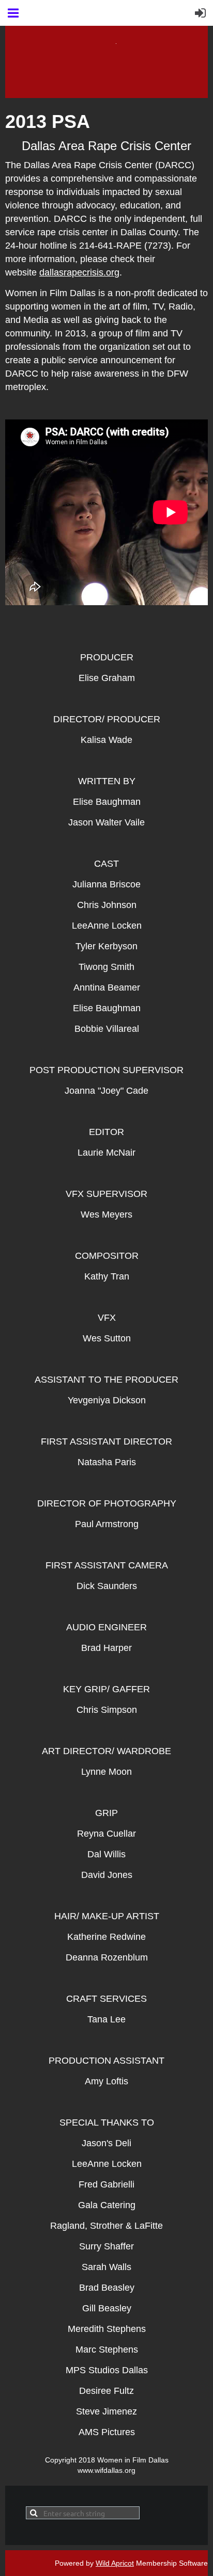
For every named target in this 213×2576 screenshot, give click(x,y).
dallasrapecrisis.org (79, 272)
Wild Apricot (115, 2563)
